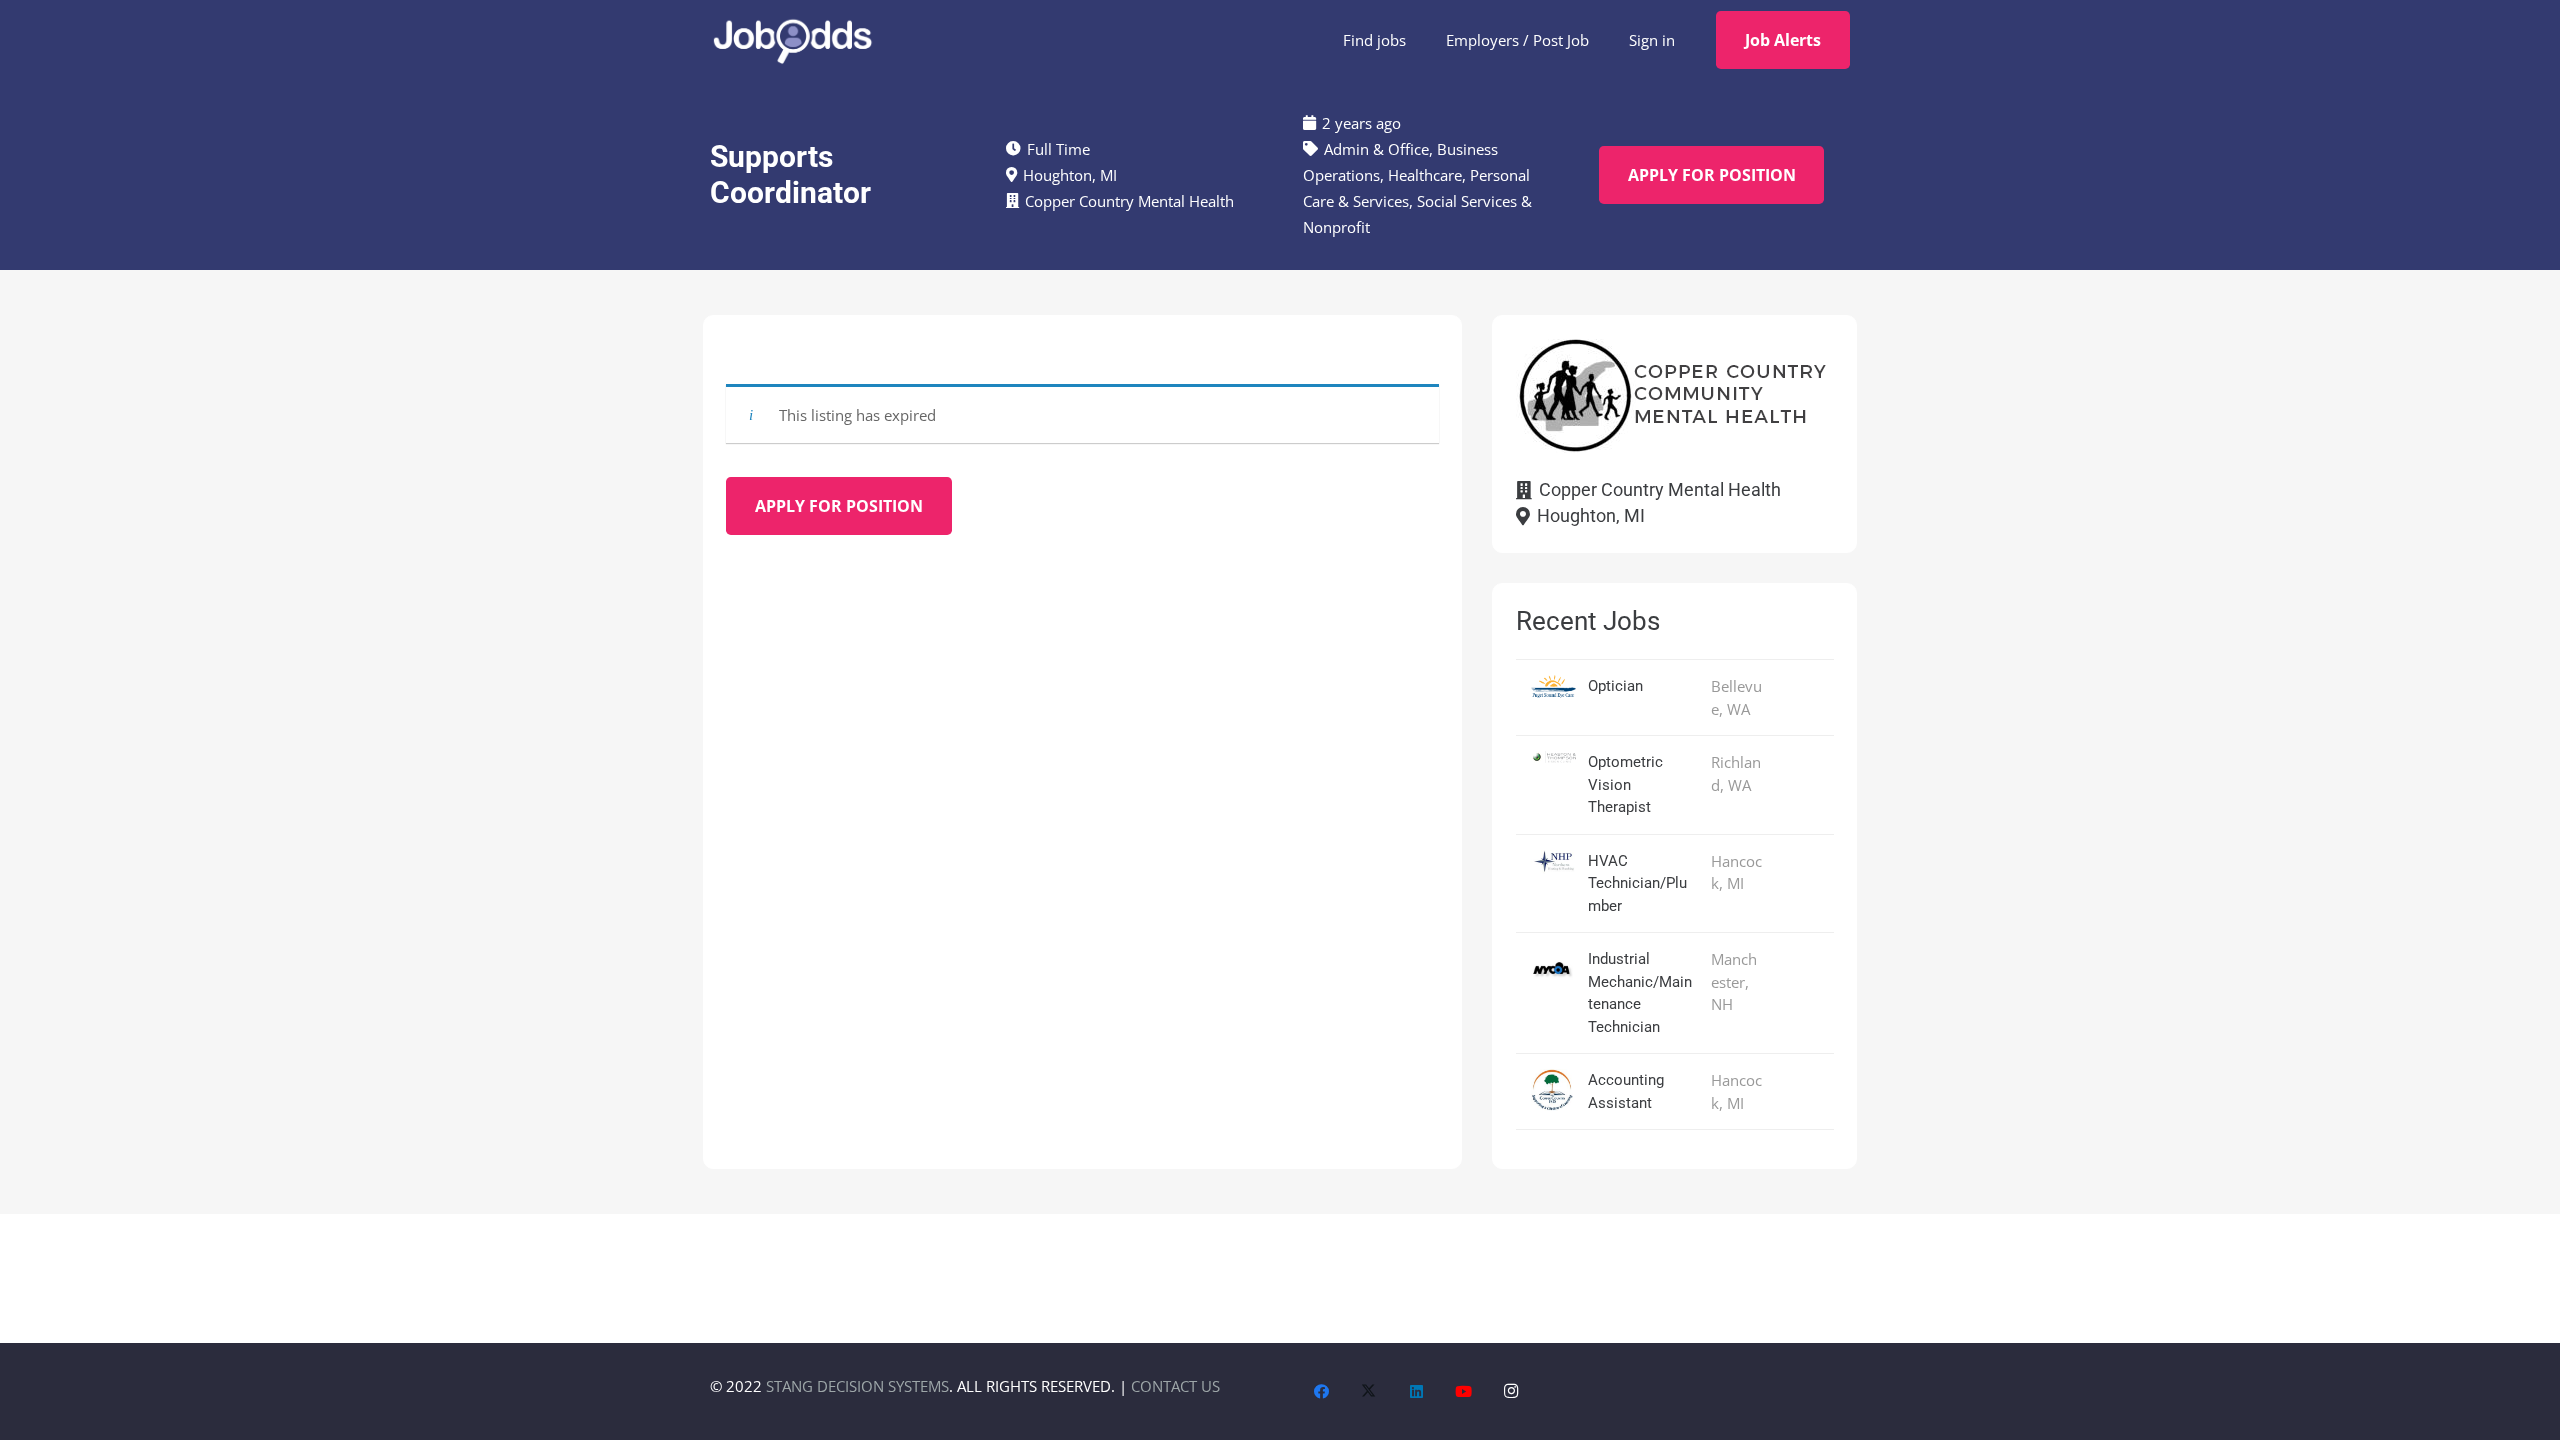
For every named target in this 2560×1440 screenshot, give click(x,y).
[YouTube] (1464, 1392)
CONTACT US (1175, 1386)
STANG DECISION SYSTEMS (857, 1386)
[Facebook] (1322, 1392)
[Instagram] (1512, 1392)
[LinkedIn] (1417, 1392)
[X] (1369, 1392)
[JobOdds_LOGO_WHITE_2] (792, 40)
